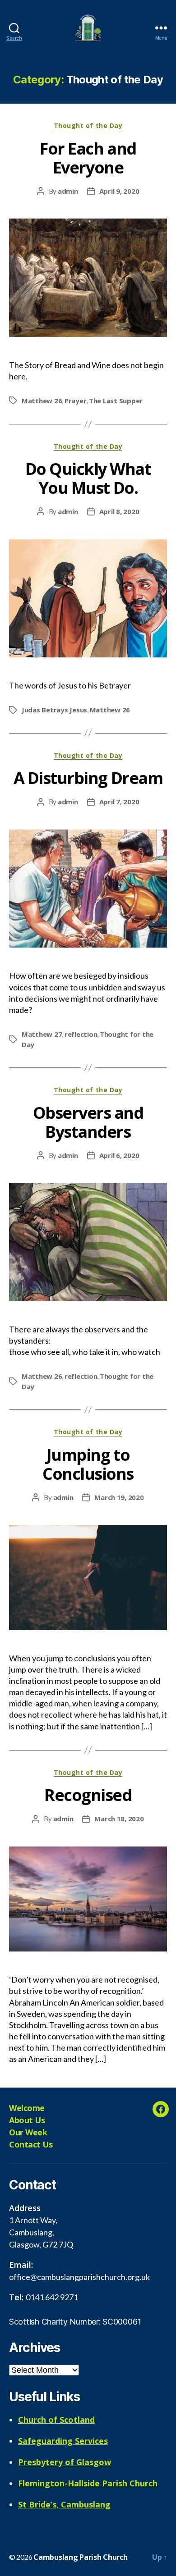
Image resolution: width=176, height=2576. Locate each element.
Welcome (27, 2108)
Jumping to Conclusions (88, 1464)
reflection (81, 1034)
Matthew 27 (42, 1034)
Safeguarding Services (63, 2441)
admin (68, 191)
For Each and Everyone (88, 158)
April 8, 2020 (119, 511)
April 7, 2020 (119, 802)
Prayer (75, 401)
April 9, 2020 (119, 191)
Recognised (88, 1795)
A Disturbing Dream (88, 778)
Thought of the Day (88, 126)
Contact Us (31, 2144)
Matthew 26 (42, 401)
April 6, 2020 (119, 1155)
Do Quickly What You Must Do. (88, 478)
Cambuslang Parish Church (81, 2557)
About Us (27, 2120)
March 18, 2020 (119, 1819)
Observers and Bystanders (88, 1122)
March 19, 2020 (119, 1497)
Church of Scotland (56, 2420)
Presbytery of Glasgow (65, 2462)
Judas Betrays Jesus (54, 710)
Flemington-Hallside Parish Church (88, 2483)
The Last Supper (116, 401)
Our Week (28, 2132)
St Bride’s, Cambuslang (64, 2504)
